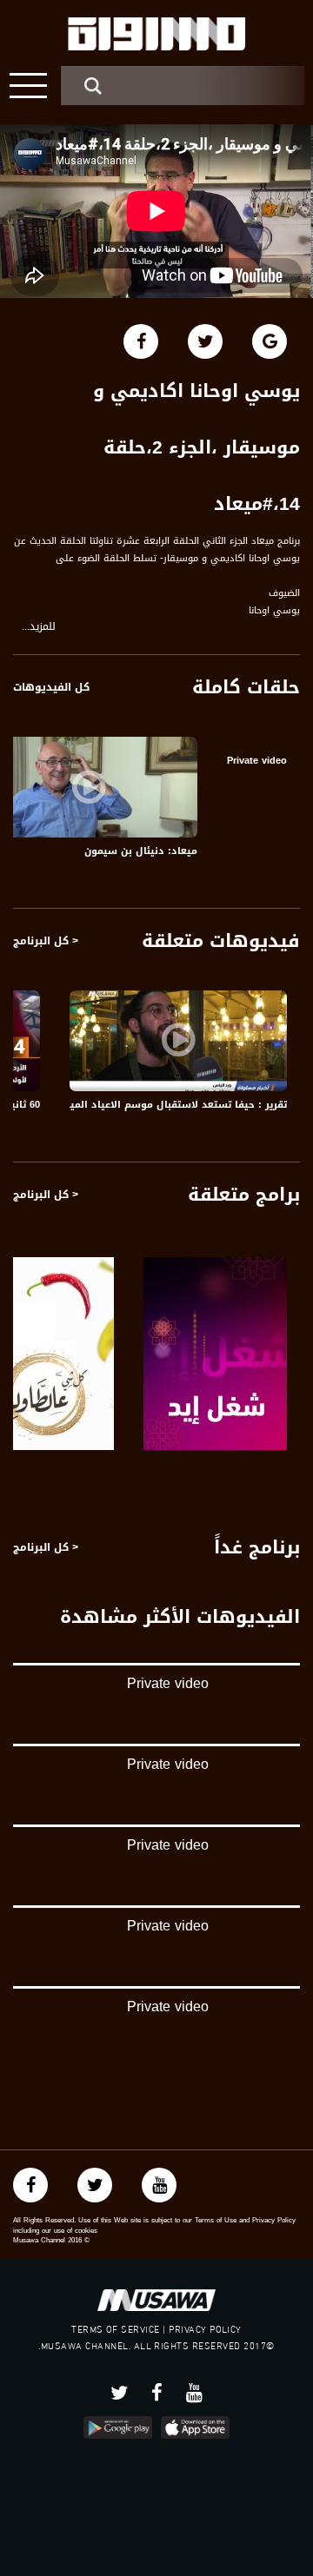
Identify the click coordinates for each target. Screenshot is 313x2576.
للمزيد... (39, 627)
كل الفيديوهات (51, 687)
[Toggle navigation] (28, 86)
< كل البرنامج (46, 941)
